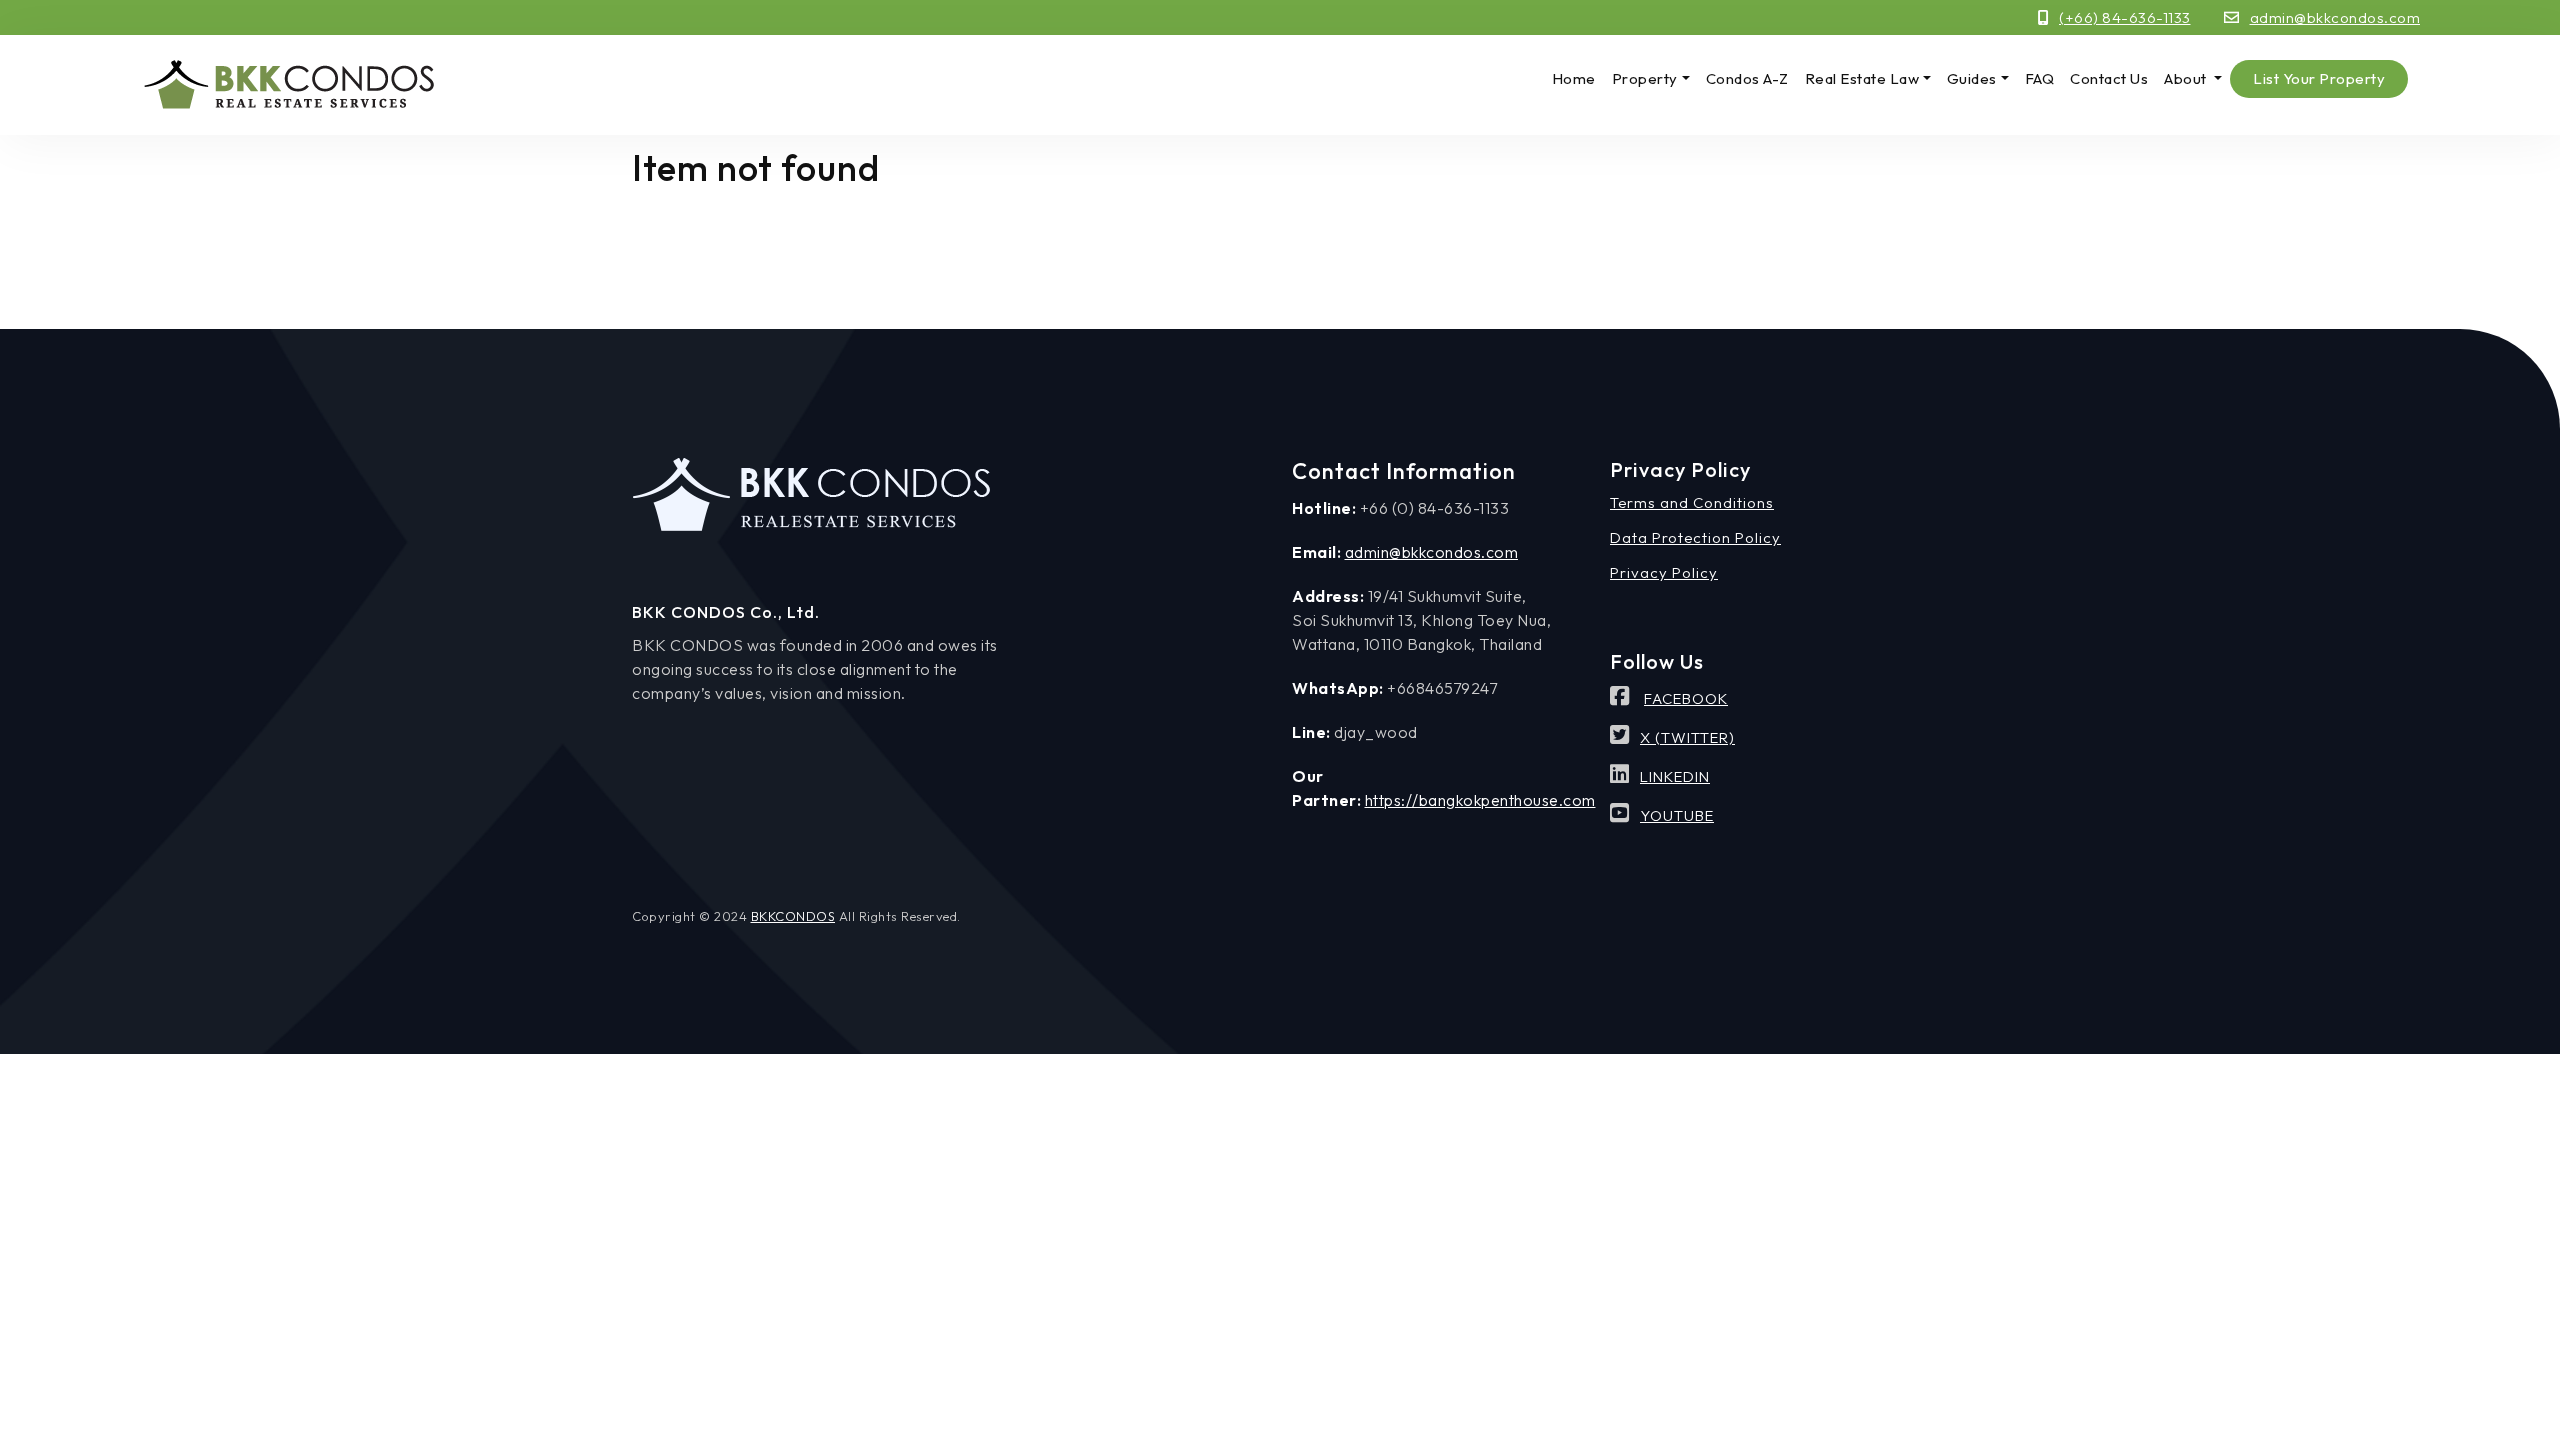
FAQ (2040, 78)
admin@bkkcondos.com (2335, 17)
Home (1574, 78)
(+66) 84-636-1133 (2125, 17)
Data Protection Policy (1695, 537)
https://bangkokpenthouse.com (1480, 800)
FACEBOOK (1686, 698)
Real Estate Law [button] (1862, 78)
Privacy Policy (1664, 572)
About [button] (2187, 78)
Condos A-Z (1747, 78)
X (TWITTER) (1687, 737)
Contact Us (2109, 78)
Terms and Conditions (1692, 502)
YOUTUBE (1677, 815)
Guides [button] (1972, 78)
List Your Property (2319, 78)
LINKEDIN (1675, 776)
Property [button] (1645, 78)
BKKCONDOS (793, 916)
